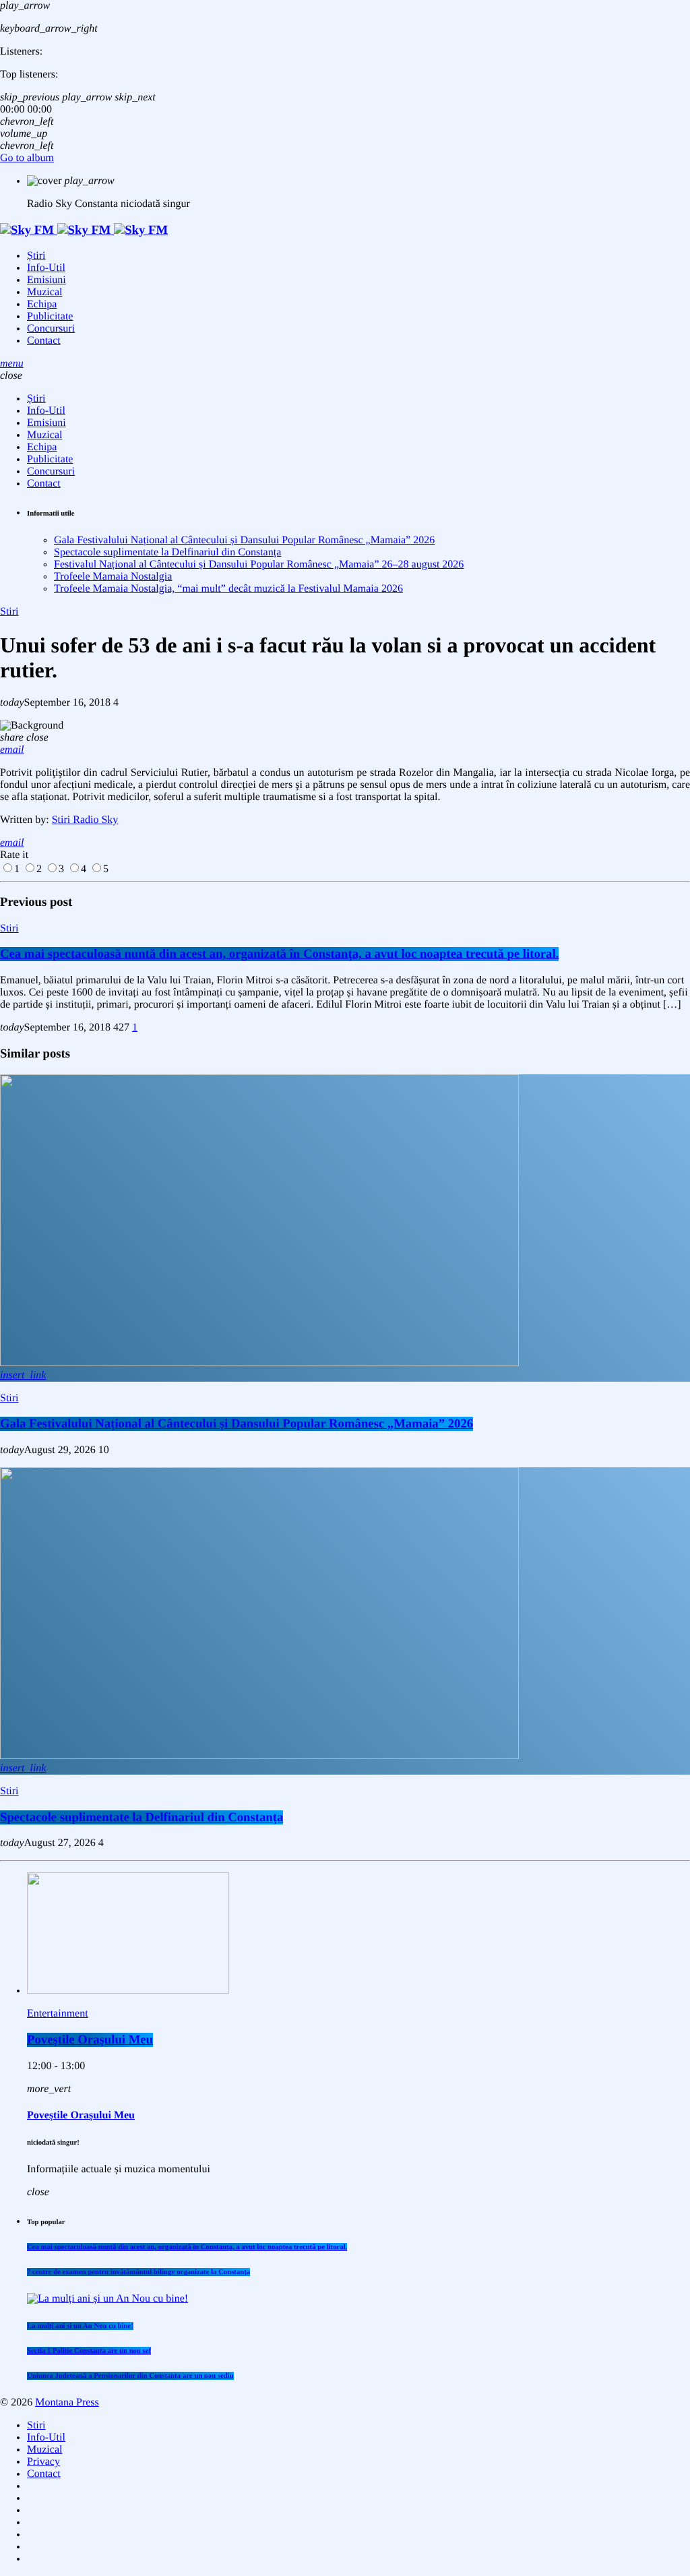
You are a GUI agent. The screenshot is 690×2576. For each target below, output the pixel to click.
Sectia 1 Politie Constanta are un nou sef (89, 2351)
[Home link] (84, 230)
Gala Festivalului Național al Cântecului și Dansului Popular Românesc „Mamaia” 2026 (244, 540)
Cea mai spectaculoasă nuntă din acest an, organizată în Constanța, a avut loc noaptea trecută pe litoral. (279, 954)
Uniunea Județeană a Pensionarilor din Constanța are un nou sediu (130, 2376)
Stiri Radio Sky (85, 820)
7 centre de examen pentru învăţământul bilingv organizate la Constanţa (138, 2272)
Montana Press (67, 2402)
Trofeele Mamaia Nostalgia (113, 577)
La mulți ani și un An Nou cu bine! (80, 2326)
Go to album (27, 158)
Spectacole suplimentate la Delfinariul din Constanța (167, 552)
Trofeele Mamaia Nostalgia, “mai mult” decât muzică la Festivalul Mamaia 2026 (228, 589)
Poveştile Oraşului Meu (90, 2040)
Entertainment (58, 2014)
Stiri (9, 612)
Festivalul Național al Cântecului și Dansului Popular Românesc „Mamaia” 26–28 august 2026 (259, 564)
